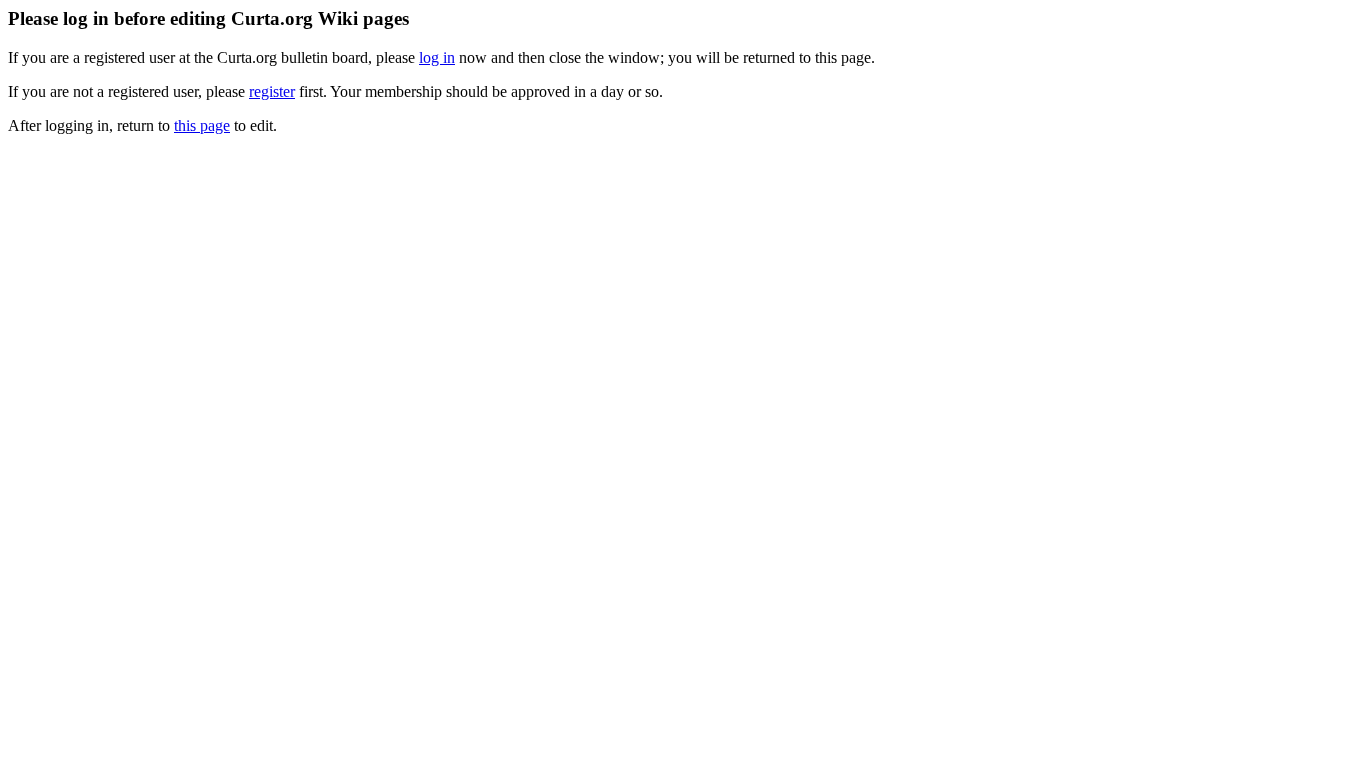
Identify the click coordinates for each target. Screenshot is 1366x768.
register (272, 91)
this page (202, 125)
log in (437, 57)
